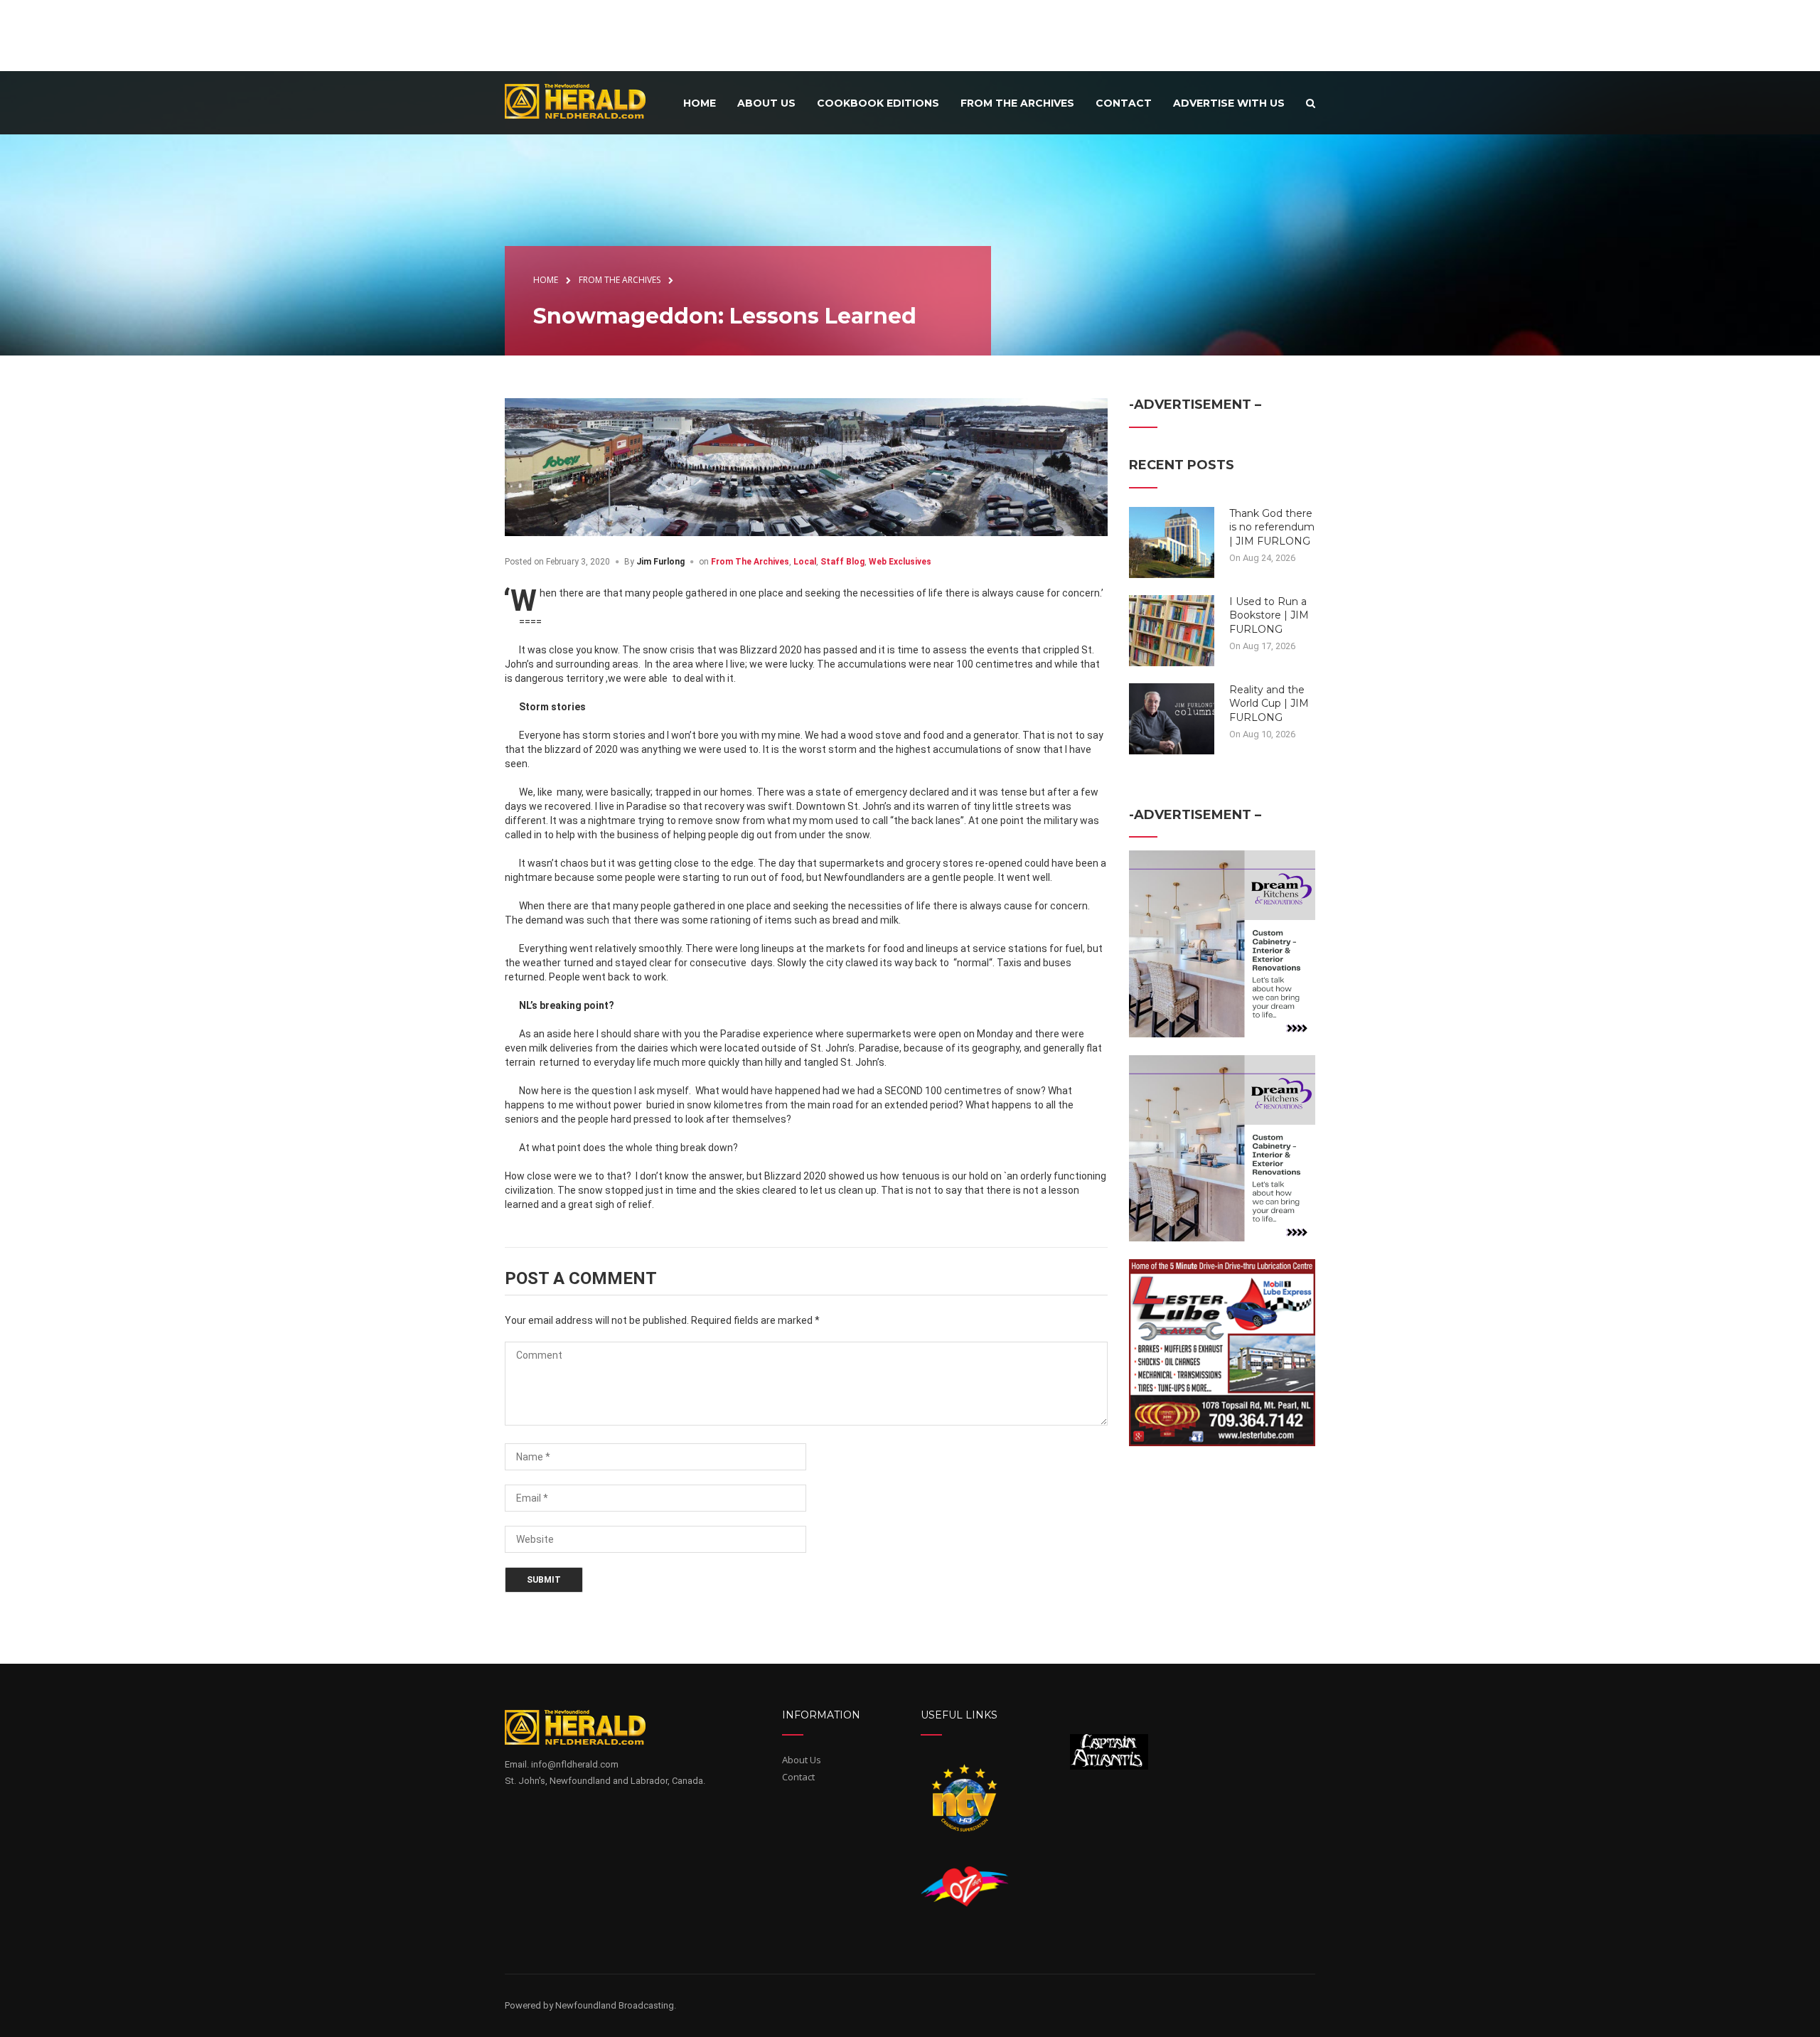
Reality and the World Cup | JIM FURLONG (1269, 704)
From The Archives (750, 562)
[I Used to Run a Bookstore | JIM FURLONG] (1172, 629)
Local (805, 562)
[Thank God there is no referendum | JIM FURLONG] (1172, 541)
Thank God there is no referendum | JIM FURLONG (1272, 527)
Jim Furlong (660, 562)
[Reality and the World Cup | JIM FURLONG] (1172, 717)
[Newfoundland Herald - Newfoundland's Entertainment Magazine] (583, 101)
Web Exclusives (900, 562)
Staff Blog (842, 562)
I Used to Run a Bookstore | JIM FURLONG (1269, 615)
